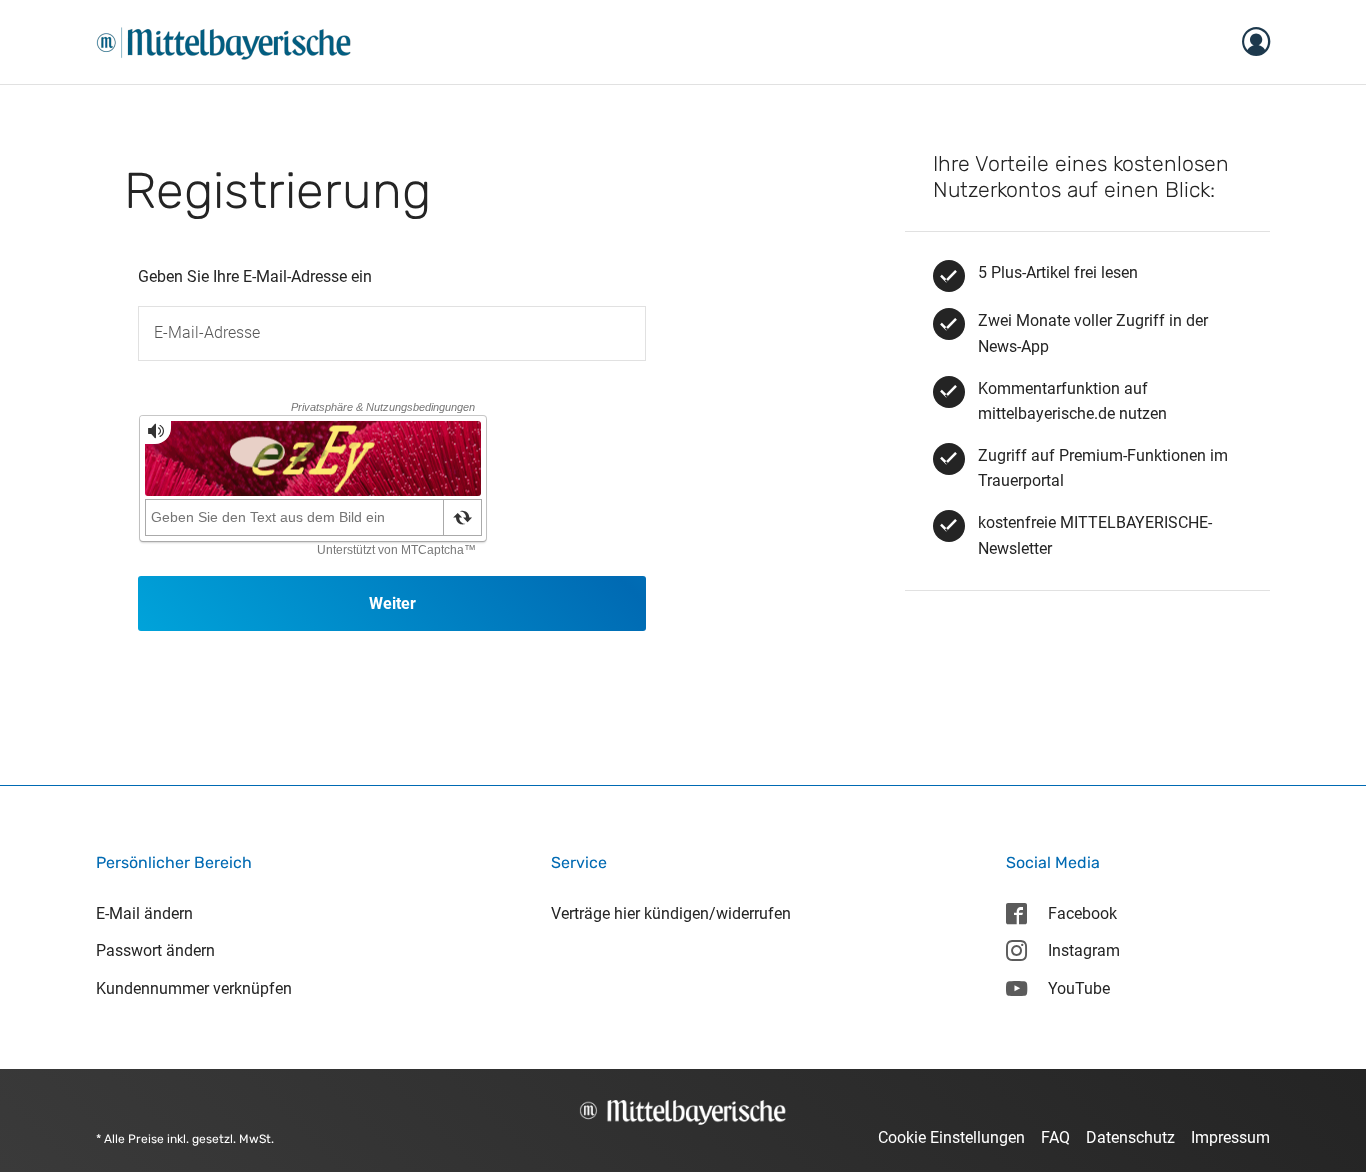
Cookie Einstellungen (951, 1137)
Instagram (1084, 950)
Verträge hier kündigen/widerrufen (671, 913)
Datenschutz (1130, 1137)
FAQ (1055, 1137)
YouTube (1079, 988)
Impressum (1230, 1137)
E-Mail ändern (144, 913)
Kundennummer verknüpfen (194, 988)
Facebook (1082, 913)
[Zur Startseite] (224, 40)
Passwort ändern (155, 950)
